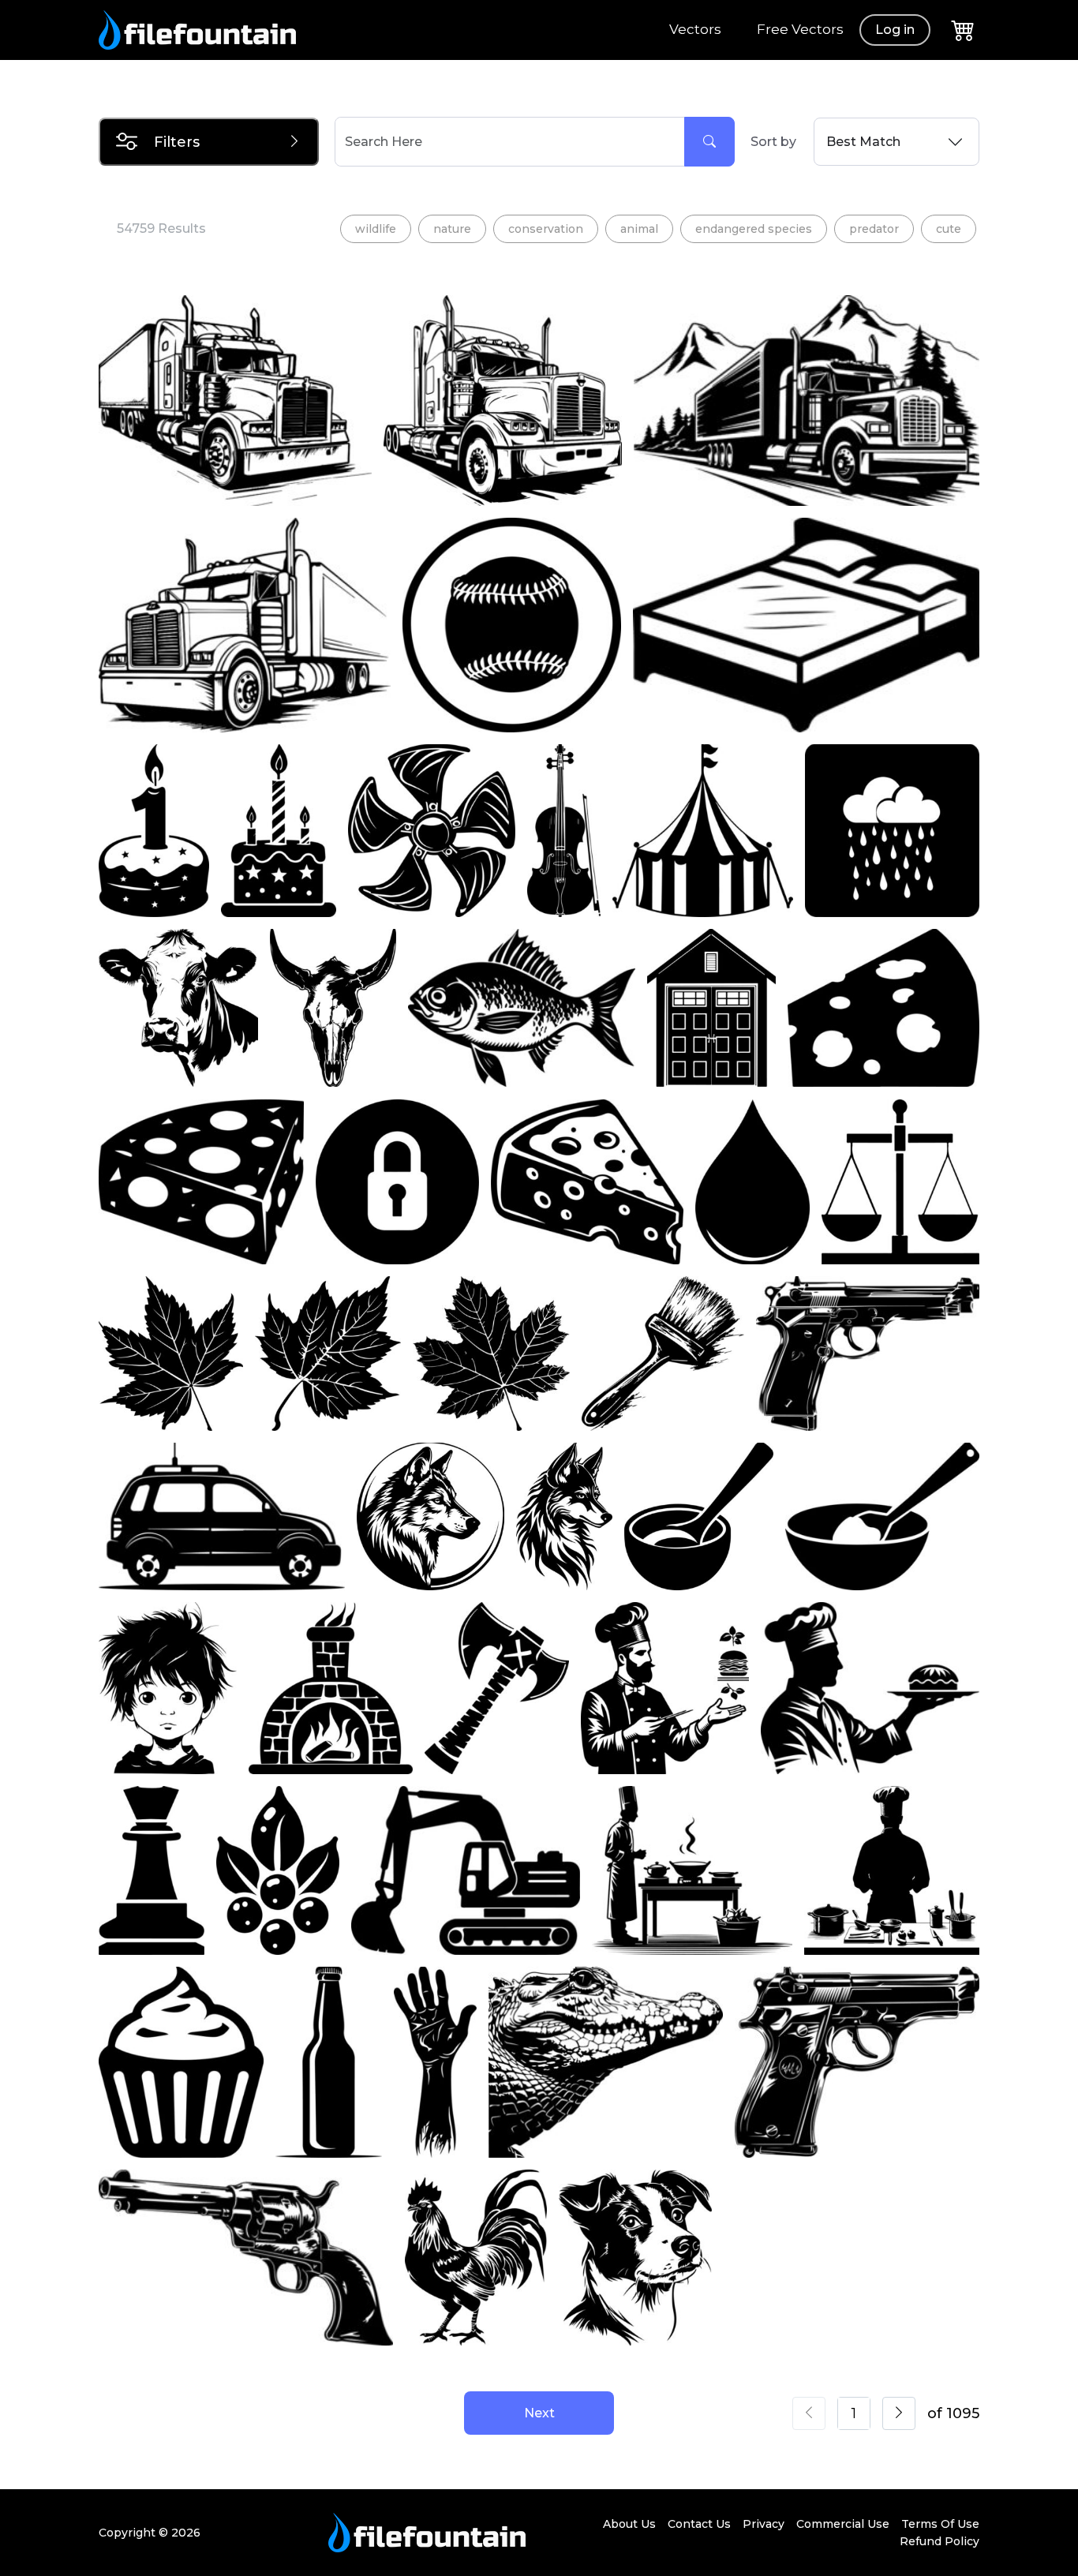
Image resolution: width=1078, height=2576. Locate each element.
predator (874, 229)
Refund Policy (940, 2541)
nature (452, 229)
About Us (629, 2524)
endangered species (754, 229)
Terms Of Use (940, 2524)
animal (639, 229)
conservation (546, 229)
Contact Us (699, 2524)
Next (539, 2413)
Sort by (773, 142)
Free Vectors (800, 29)
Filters (177, 142)
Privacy (764, 2524)
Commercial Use (843, 2524)
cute (949, 229)
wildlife (376, 229)
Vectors (695, 29)
